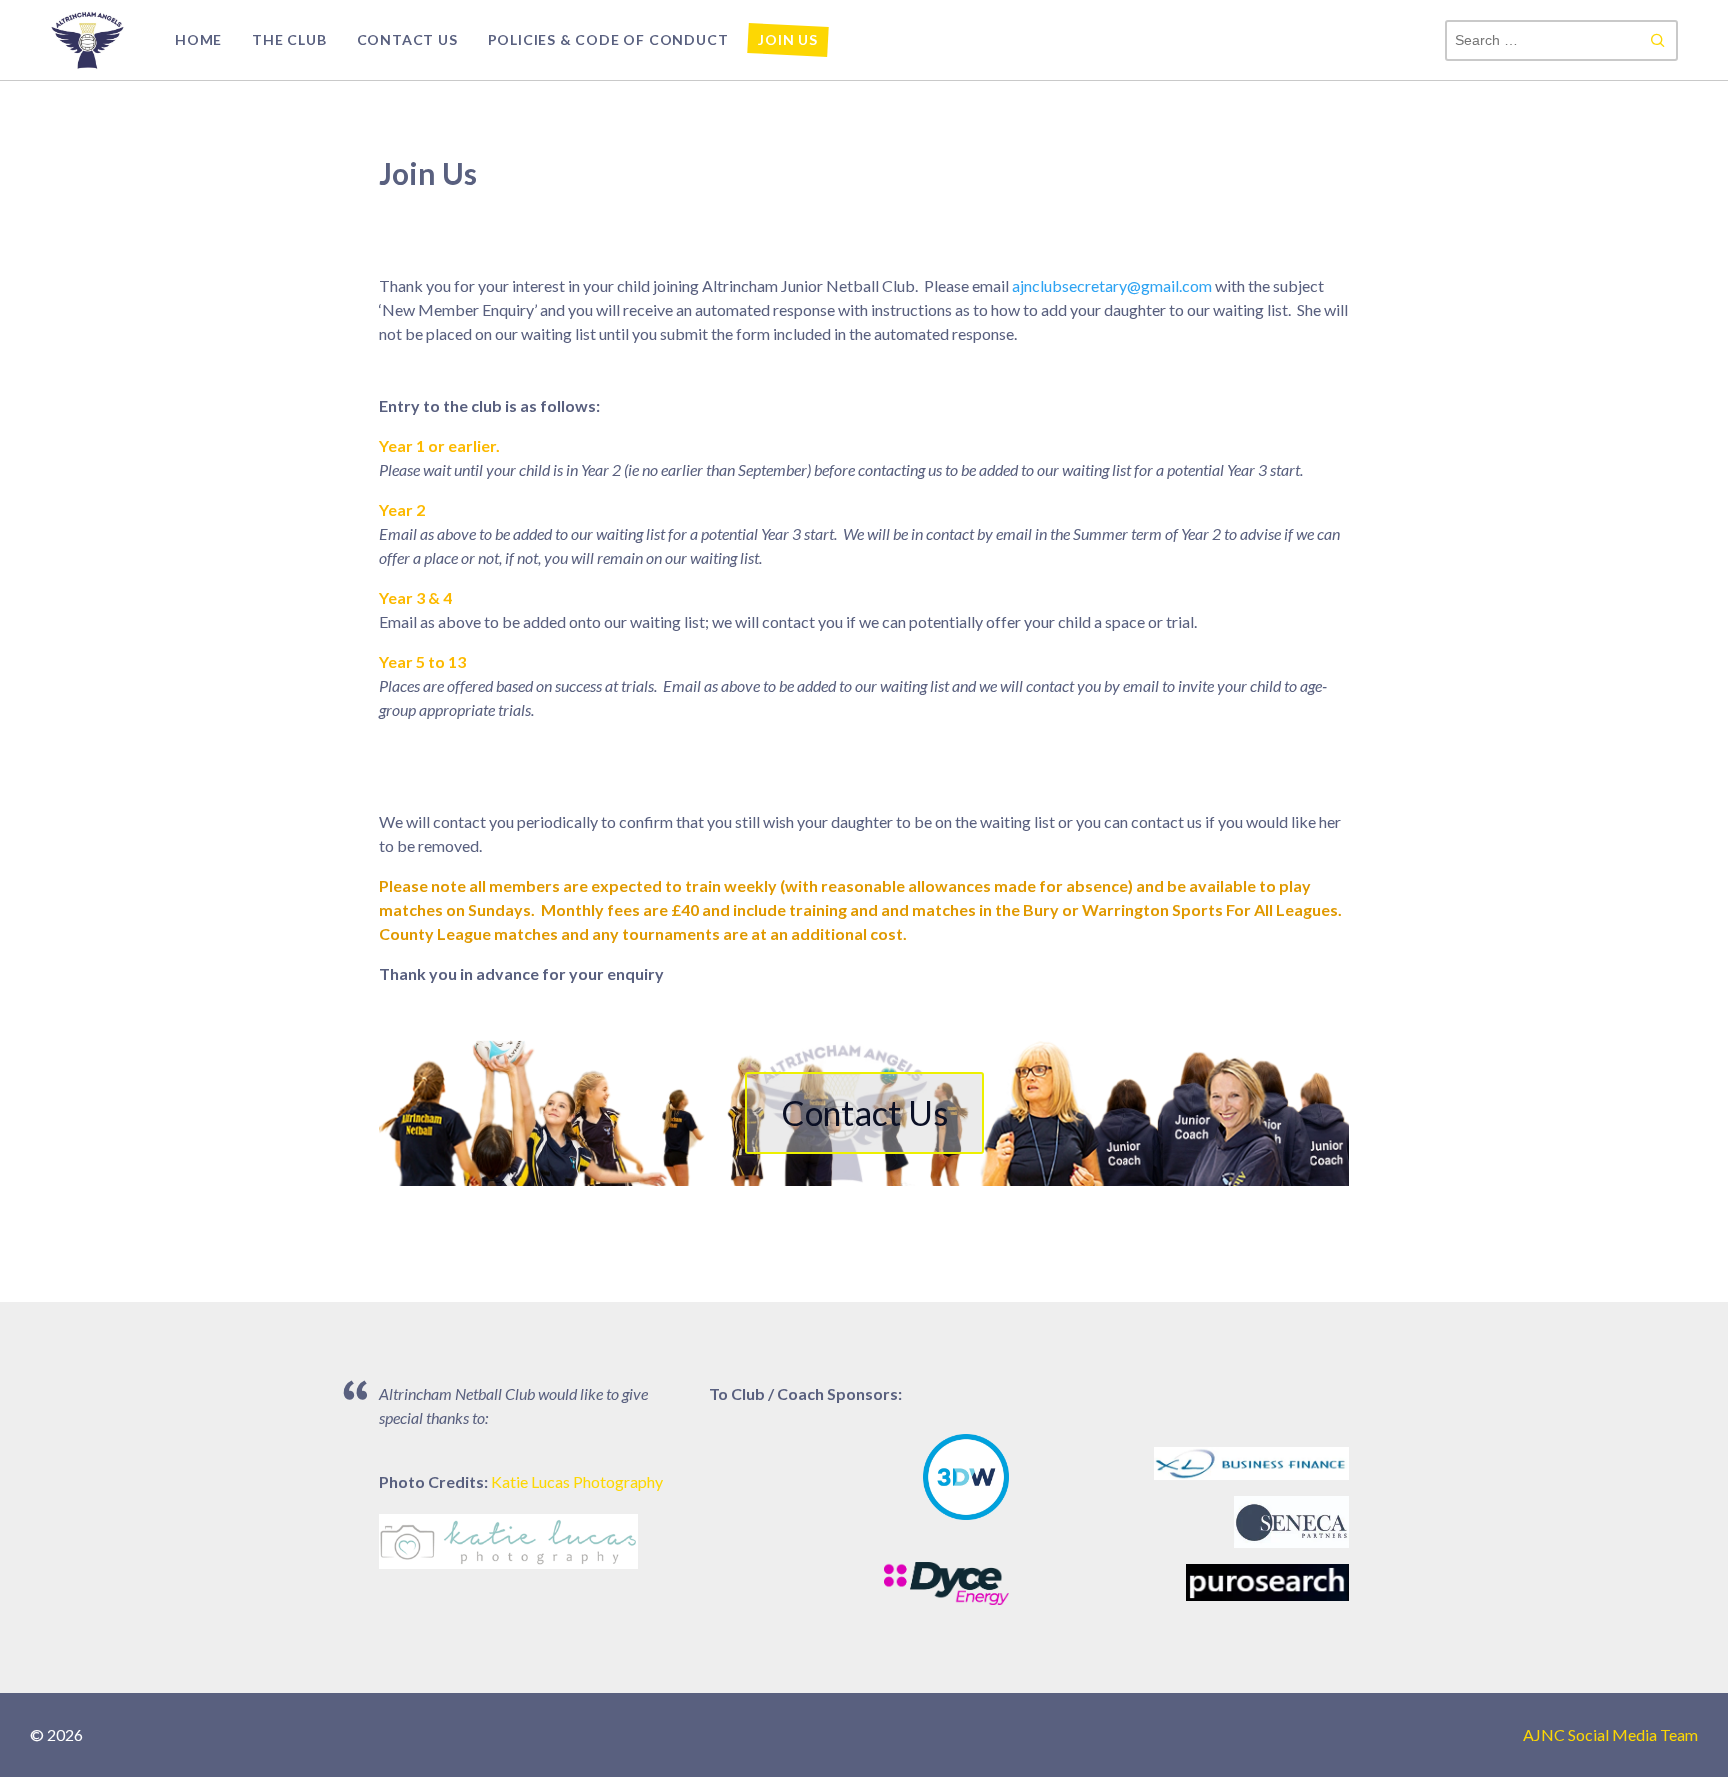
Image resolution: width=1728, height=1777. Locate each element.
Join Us (788, 39)
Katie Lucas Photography (577, 1481)
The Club (289, 39)
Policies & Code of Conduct (608, 39)
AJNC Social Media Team (1610, 1734)
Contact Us (407, 39)
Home (198, 39)
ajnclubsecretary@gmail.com (1112, 285)
